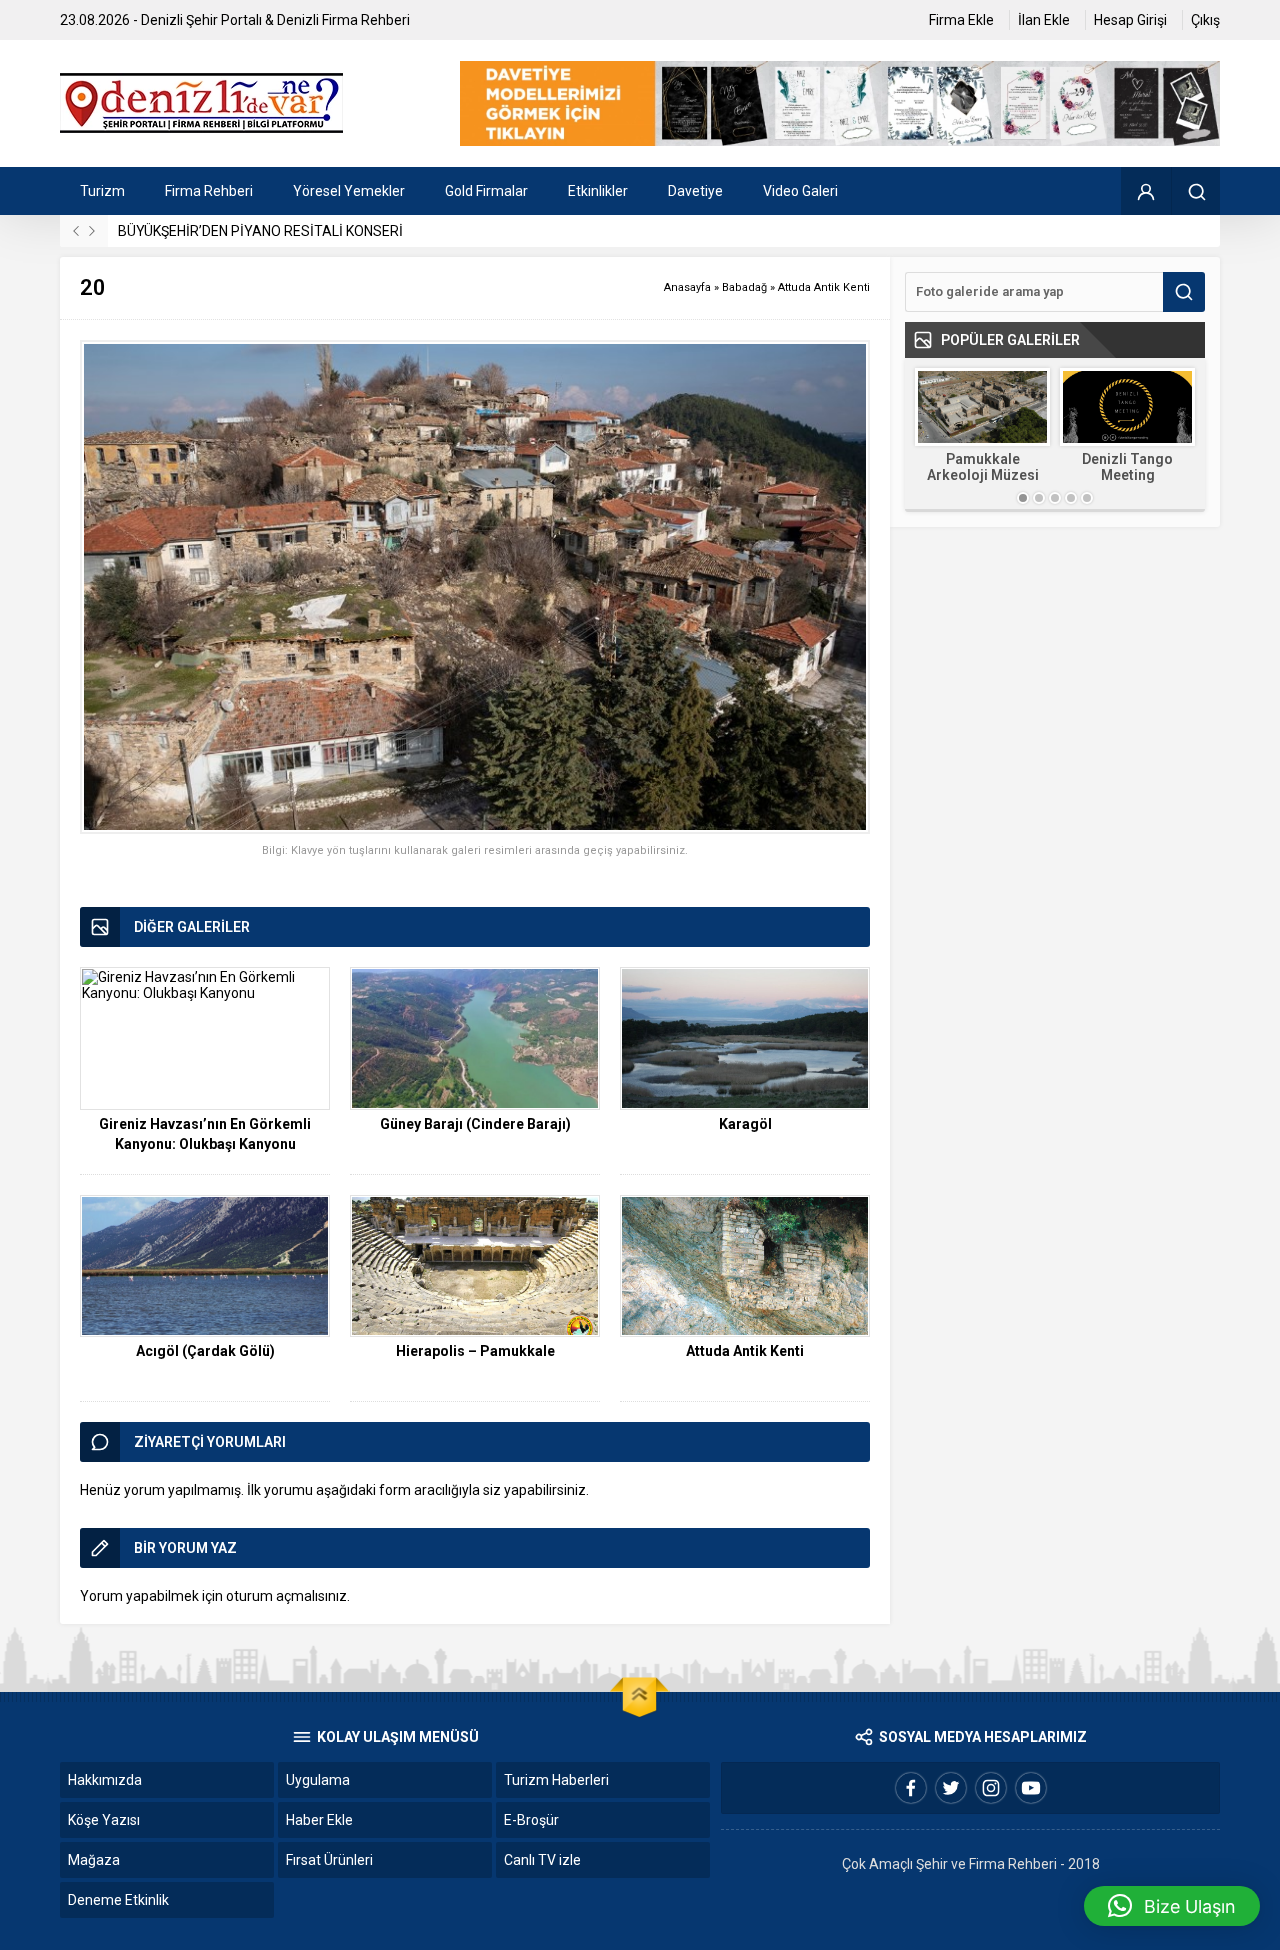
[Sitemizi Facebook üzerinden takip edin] (911, 1788)
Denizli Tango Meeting (1127, 467)
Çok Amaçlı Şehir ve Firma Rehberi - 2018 (971, 1864)
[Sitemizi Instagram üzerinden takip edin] (991, 1788)
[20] (475, 587)
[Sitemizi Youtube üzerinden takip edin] (1031, 1788)
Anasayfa (687, 287)
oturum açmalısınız (286, 1596)
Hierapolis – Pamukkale (475, 1351)
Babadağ (744, 287)
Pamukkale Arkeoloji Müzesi (983, 467)
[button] (1172, 1906)
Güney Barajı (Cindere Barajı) (475, 1124)
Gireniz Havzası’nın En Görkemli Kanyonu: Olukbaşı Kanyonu (205, 1134)
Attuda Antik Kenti (824, 287)
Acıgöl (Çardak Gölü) (205, 1351)
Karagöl (745, 1124)
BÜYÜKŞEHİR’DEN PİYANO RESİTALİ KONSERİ (260, 231)
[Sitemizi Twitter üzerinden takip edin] (951, 1788)
